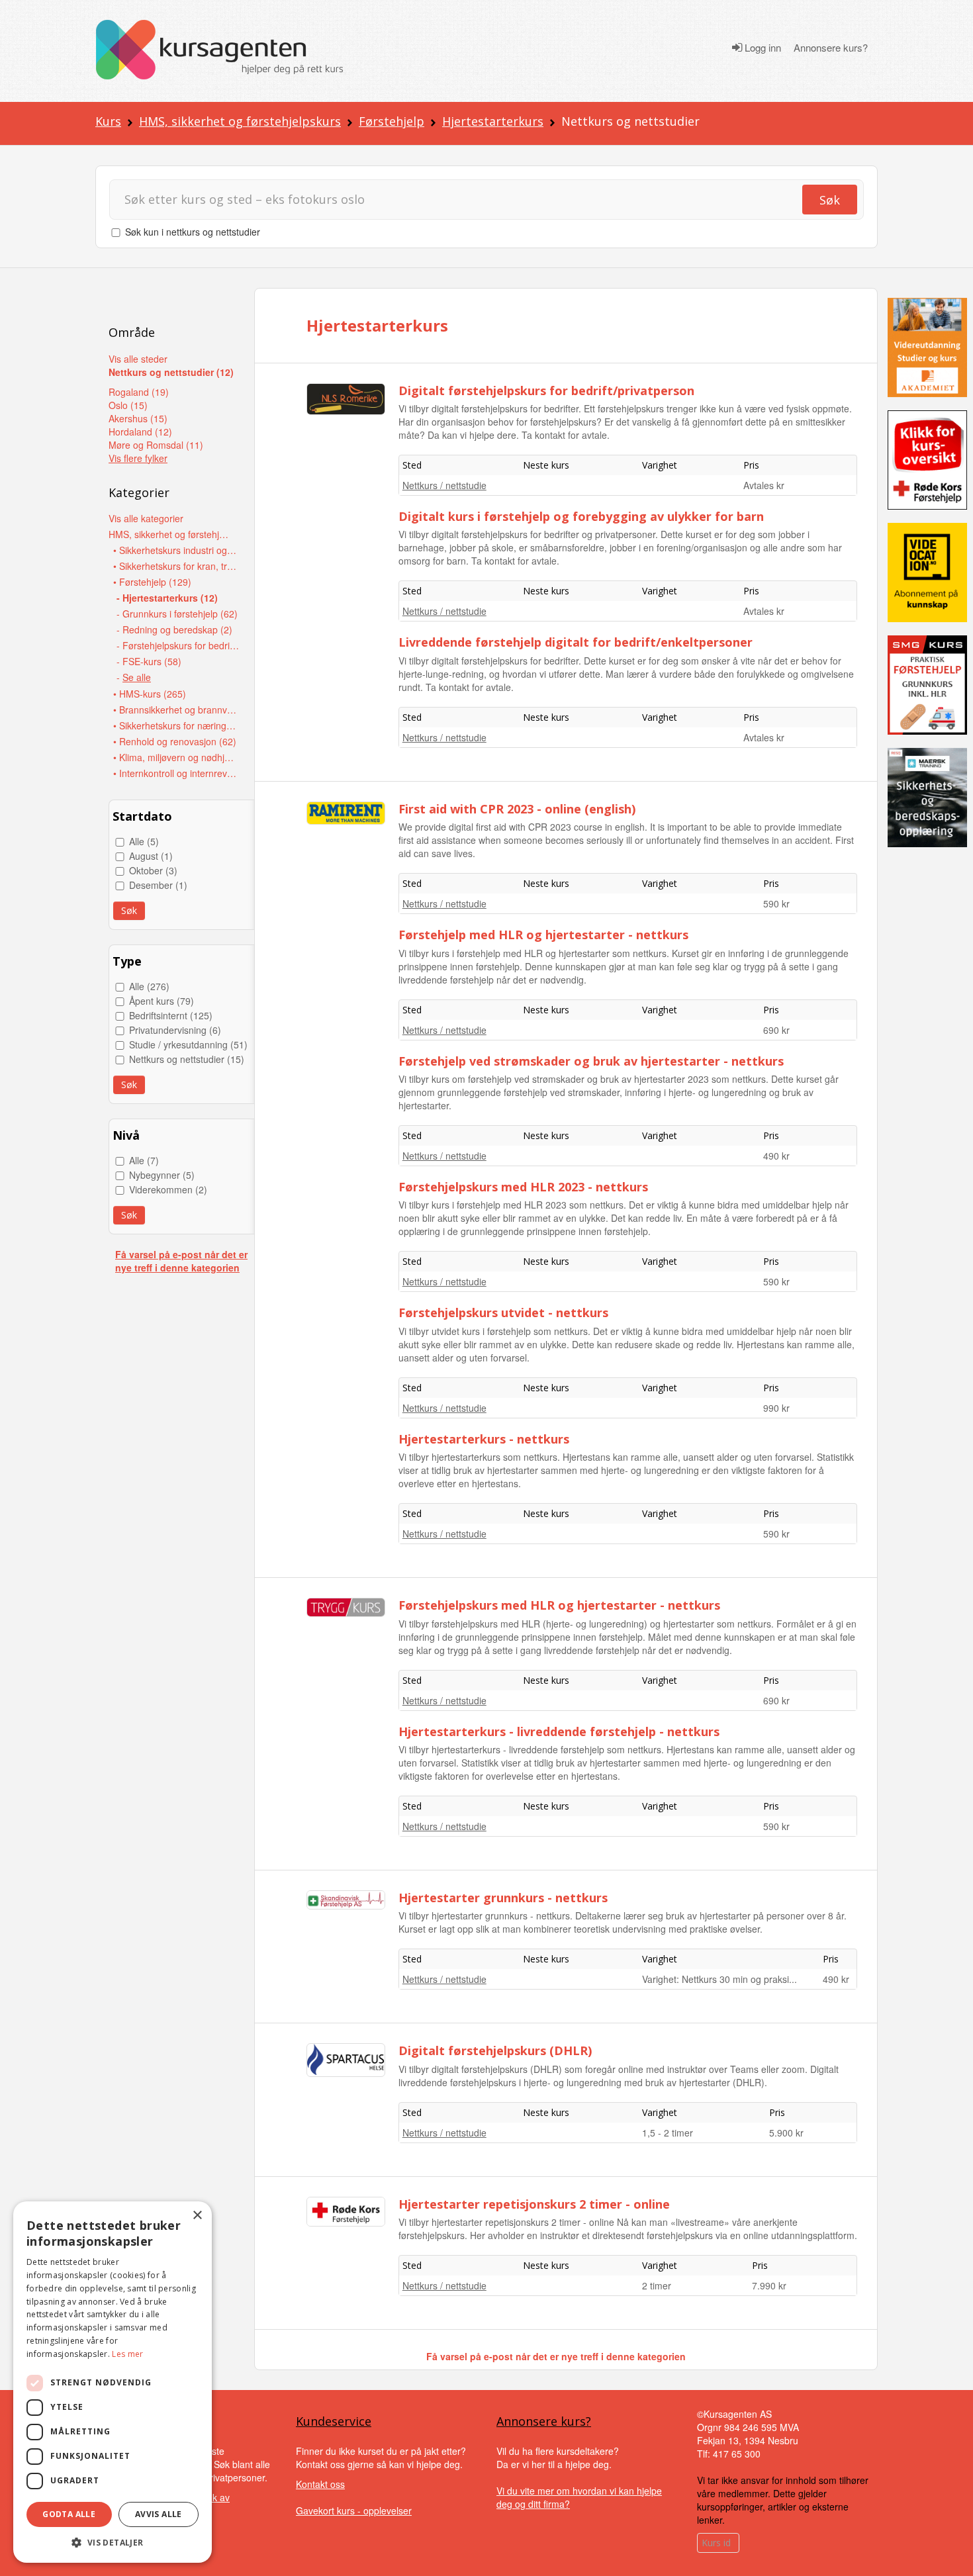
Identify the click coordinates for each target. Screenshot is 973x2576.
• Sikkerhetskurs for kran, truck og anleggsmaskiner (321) (176, 566)
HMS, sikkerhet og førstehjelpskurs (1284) (171, 534)
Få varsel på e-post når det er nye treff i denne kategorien (181, 1261)
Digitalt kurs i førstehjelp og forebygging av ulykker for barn (581, 516)
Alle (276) (149, 986)
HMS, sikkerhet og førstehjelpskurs (240, 121)
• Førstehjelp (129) (152, 582)
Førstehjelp (392, 121)
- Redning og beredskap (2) (174, 629)
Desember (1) (158, 885)
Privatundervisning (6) (175, 1030)
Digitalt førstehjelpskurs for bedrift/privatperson (546, 391)
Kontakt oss (320, 2484)
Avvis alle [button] (159, 2514)
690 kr (776, 1030)
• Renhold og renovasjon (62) (175, 741)
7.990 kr (769, 2285)
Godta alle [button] (69, 2514)
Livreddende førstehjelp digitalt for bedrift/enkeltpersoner (576, 642)
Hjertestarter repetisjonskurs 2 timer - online (534, 2204)
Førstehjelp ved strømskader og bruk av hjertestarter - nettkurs (591, 1061)
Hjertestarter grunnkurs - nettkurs (503, 1898)
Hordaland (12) (140, 432)
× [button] (197, 2216)
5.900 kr (786, 2133)
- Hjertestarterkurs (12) (167, 598)
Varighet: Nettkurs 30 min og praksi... (719, 1979)
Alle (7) (144, 1160)
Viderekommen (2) (168, 1189)
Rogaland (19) (139, 392)
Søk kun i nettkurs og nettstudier (193, 232)
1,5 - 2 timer (668, 2133)
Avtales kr (764, 485)
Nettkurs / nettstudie (444, 485)
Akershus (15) (138, 418)
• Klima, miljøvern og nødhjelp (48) (176, 757)
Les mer (127, 2354)
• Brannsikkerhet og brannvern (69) (176, 710)
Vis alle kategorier (146, 518)
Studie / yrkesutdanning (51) (188, 1044)
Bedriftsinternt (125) (171, 1015)
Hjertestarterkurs (493, 121)
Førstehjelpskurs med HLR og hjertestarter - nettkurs (559, 1605)
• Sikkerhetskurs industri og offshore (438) (176, 550)
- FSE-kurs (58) (149, 661)
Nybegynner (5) (162, 1175)
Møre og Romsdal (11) (156, 445)
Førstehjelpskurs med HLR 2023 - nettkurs (523, 1187)
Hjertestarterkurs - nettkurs (484, 1439)
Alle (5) (144, 841)
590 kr (776, 903)
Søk (830, 200)
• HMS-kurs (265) (150, 694)
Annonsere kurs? (831, 48)
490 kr (776, 1156)
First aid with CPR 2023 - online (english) (517, 809)
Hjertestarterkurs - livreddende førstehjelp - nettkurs (559, 1731)
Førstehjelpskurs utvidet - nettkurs (503, 1312)
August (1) (151, 856)
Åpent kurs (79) (162, 1001)
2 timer (657, 2285)
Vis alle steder (138, 359)
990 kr (776, 1408)
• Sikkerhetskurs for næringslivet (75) (176, 725)
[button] (113, 2543)
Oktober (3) (153, 870)
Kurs (108, 121)
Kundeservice (334, 2421)
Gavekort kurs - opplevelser (354, 2510)
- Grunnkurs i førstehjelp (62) (177, 614)
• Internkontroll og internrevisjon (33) (176, 773)
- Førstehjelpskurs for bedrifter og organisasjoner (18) (179, 645)
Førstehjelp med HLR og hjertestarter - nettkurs (543, 935)
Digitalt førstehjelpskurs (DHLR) (495, 2050)
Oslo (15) (128, 405)
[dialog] (113, 2382)
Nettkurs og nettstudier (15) (187, 1059)
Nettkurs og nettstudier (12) (171, 372)
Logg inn (762, 48)
